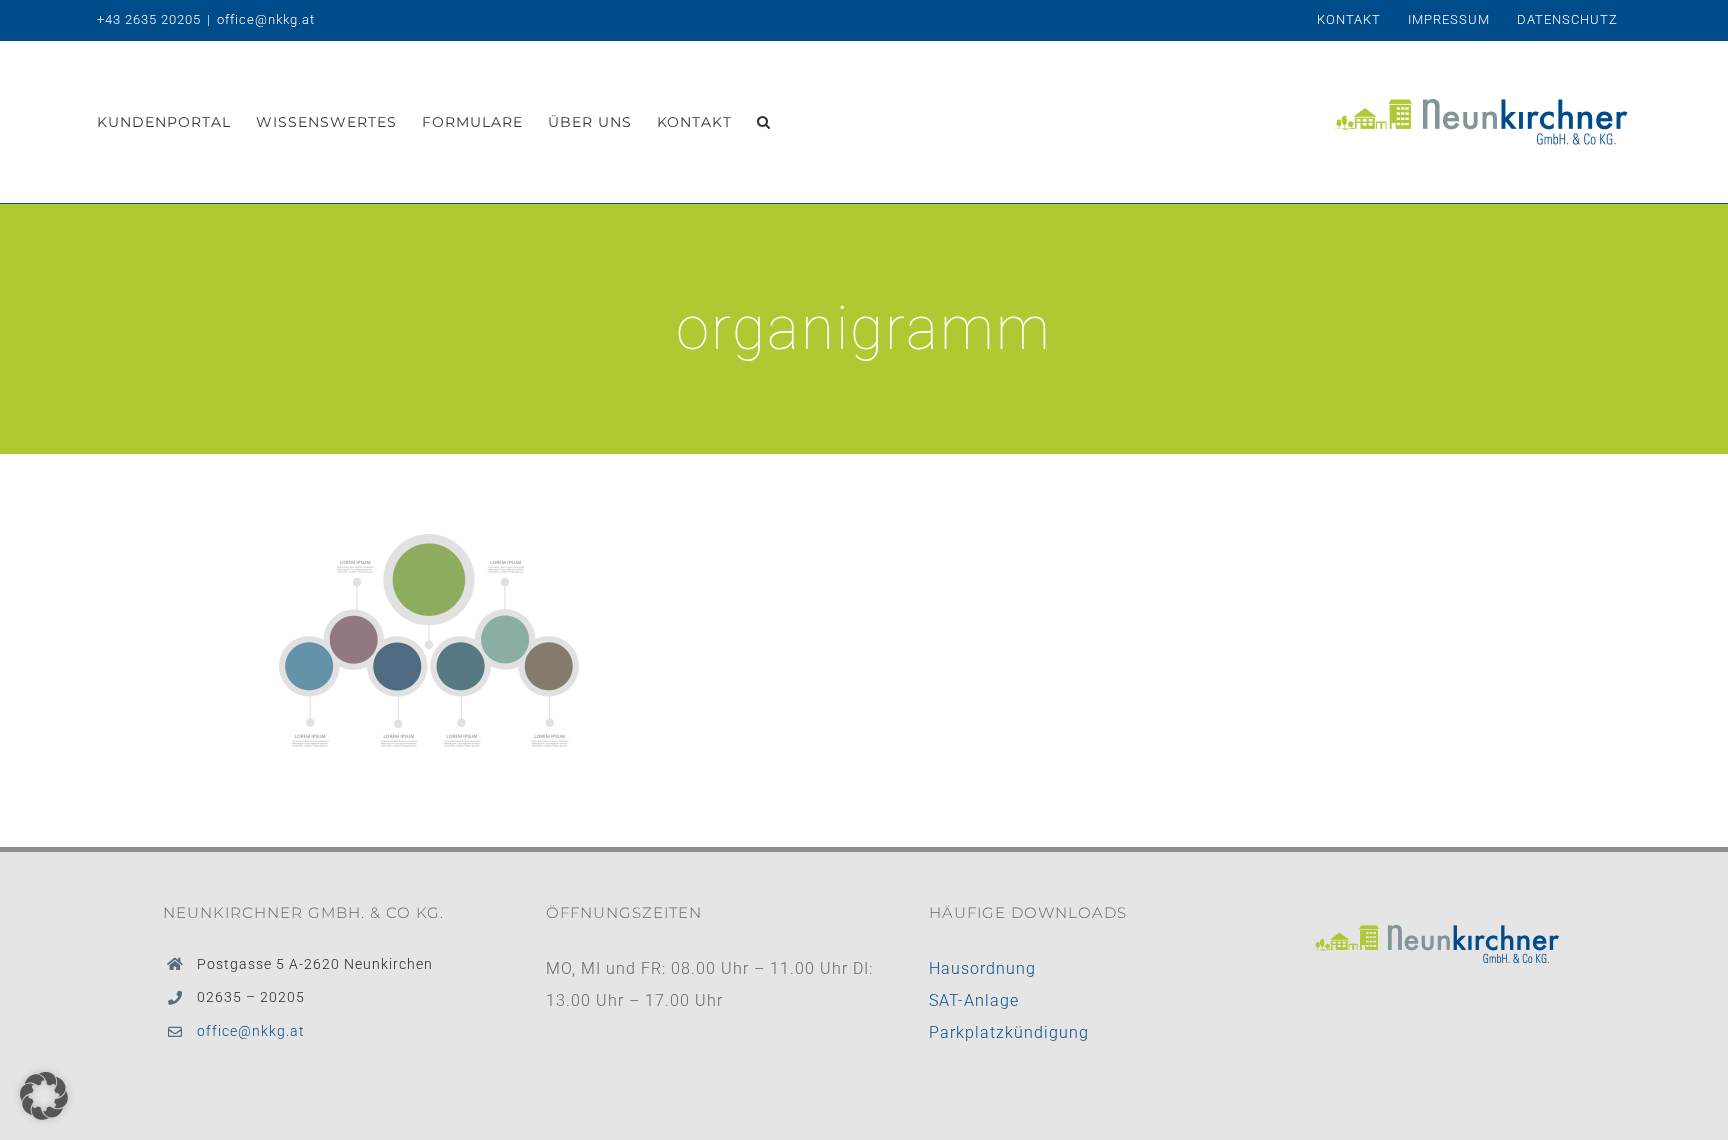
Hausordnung (982, 968)
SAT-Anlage (974, 1000)
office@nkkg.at (266, 19)
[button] (764, 122)
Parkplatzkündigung (1009, 1032)
